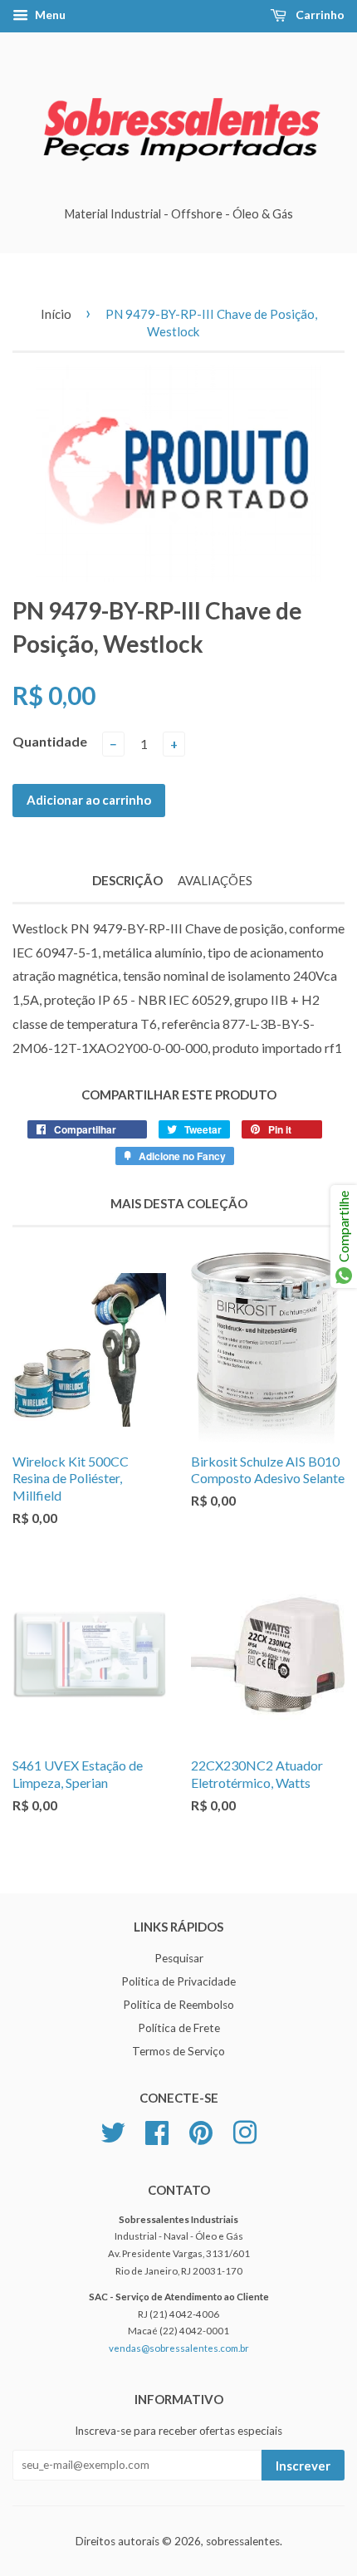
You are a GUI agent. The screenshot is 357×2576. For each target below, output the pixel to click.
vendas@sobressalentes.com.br (179, 2348)
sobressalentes (243, 2541)
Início (56, 314)
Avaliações (215, 880)
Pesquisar (179, 1958)
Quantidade (50, 741)
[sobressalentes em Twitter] (113, 2130)
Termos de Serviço (178, 2051)
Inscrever (303, 2466)
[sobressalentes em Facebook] (157, 2130)
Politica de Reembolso (178, 2005)
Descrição (127, 880)
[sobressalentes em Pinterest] (201, 2130)
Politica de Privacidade (178, 1981)
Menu (49, 15)
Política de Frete (179, 2028)
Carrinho (319, 15)
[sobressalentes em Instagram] (245, 2130)
